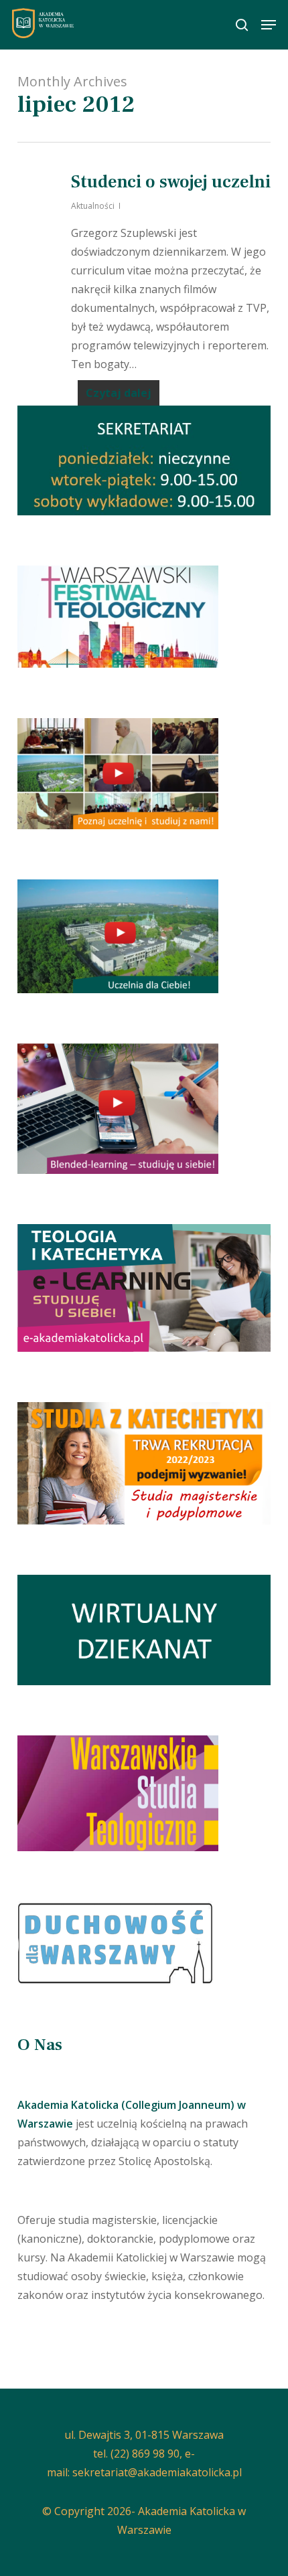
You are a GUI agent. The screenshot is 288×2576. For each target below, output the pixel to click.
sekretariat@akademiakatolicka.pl (157, 2472)
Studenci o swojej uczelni (171, 182)
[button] (269, 25)
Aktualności (93, 206)
